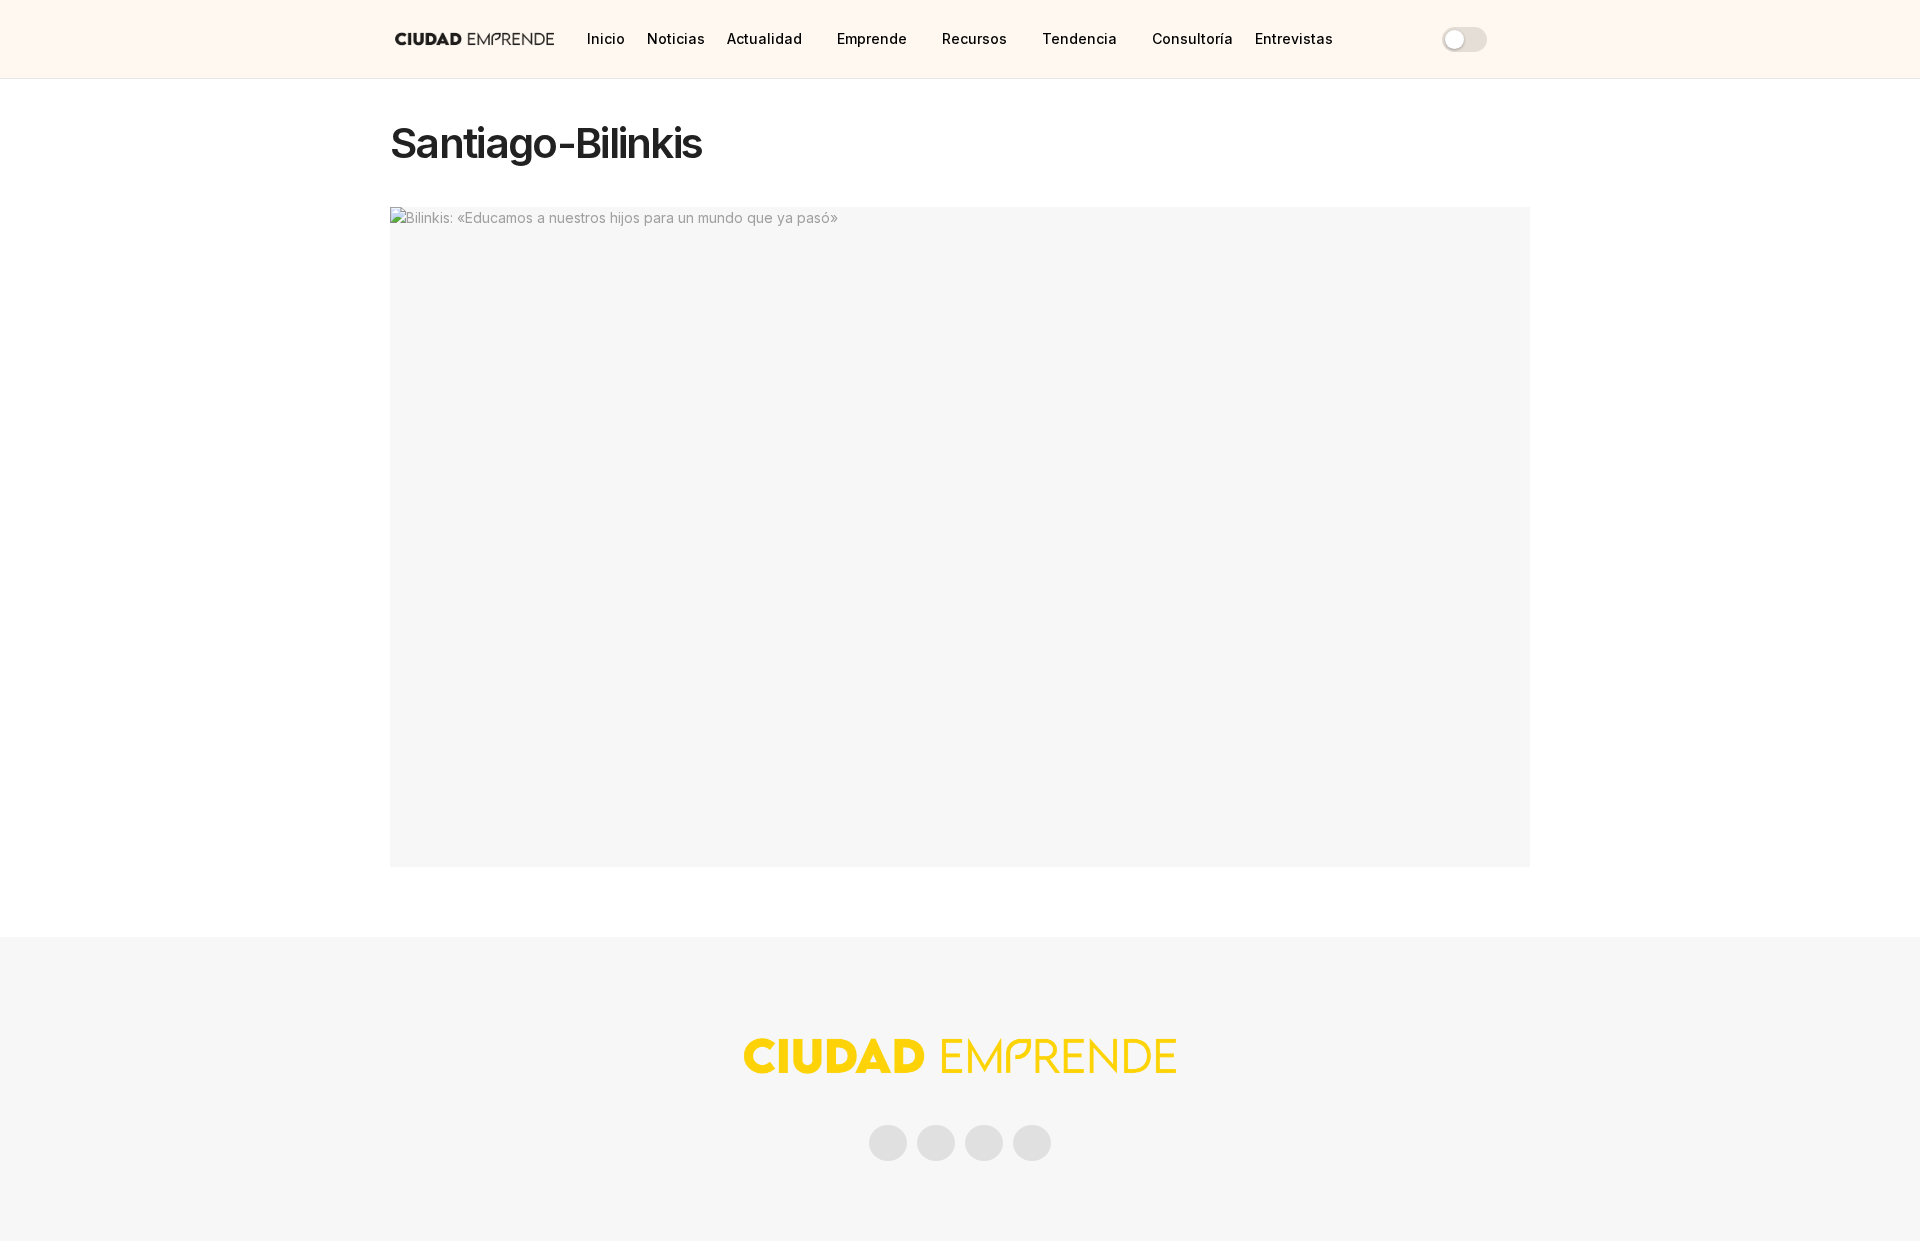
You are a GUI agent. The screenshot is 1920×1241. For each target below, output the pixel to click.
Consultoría (1192, 38)
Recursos (974, 38)
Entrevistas (1294, 38)
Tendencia (1079, 38)
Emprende (872, 38)
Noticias (676, 38)
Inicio (606, 38)
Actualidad (764, 38)
